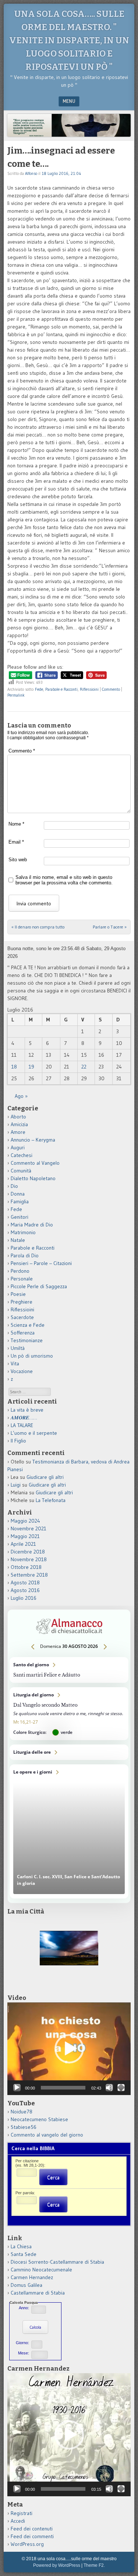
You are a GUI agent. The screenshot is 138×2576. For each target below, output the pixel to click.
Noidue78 (22, 2112)
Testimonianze (27, 1340)
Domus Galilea (26, 2285)
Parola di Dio (25, 1255)
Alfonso (31, 173)
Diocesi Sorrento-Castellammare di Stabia (57, 2262)
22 (84, 1067)
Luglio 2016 (24, 1598)
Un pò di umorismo (32, 1356)
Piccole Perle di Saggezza (39, 1286)
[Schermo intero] (121, 2088)
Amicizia (19, 1124)
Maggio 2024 (25, 1521)
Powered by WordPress (57, 2565)
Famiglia (20, 1201)
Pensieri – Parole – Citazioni (41, 1263)
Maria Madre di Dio (32, 1225)
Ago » (21, 1096)
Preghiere (22, 1302)
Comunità (21, 1171)
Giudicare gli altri (45, 1477)
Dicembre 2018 (28, 1552)
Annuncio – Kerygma (33, 1140)
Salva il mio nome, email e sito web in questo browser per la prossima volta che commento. (64, 880)
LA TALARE (22, 1425)
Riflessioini (89, 689)
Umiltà (18, 1348)
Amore (18, 1132)
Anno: (24, 2308)
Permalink (16, 695)
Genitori (20, 1217)
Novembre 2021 (29, 1528)
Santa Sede (24, 2254)
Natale (18, 1240)
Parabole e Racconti (61, 689)
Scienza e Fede (28, 1325)
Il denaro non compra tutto (38, 927)
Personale (22, 1279)
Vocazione (22, 1371)
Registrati (22, 2513)
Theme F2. (94, 2565)
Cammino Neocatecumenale (41, 2270)
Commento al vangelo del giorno (47, 2135)
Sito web (18, 860)
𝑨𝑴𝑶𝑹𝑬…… (24, 1418)
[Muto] (109, 2088)
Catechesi (22, 1155)
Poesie (18, 1294)
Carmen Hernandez (32, 2277)
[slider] (63, 2088)
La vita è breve (27, 1410)
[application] (69, 2049)
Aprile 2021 (23, 1544)
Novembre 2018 (29, 1559)
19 (31, 1067)
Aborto (18, 1117)
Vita (15, 1364)
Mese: (24, 2353)
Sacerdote (22, 1317)
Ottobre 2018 (26, 1567)
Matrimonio (23, 1232)
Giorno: (22, 2343)
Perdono (20, 1271)
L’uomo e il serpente (34, 1433)
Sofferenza (23, 1333)
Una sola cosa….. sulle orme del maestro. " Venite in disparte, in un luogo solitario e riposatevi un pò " (69, 40)
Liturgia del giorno (69, 1714)
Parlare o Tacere (110, 927)
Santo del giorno (69, 1670)
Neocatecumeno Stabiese (39, 2119)
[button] (69, 2049)
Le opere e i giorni (69, 1831)
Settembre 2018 (29, 1575)
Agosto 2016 (25, 1590)
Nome (16, 824)
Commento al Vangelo (35, 1163)
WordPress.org (27, 2544)
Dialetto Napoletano (33, 1178)
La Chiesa (21, 2246)
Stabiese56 (24, 2127)
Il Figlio (18, 1441)
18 (14, 1067)
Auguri (18, 1147)
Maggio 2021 (25, 1536)
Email (16, 842)
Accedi (18, 2521)
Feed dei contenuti (32, 2529)
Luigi (16, 1485)
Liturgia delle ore (69, 1752)
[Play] (17, 2088)
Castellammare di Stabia (38, 2293)
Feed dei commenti (32, 2536)
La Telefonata (51, 1500)
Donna (18, 1194)
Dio (14, 1186)
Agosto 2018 (25, 1582)
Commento (111, 689)
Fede (39, 689)
